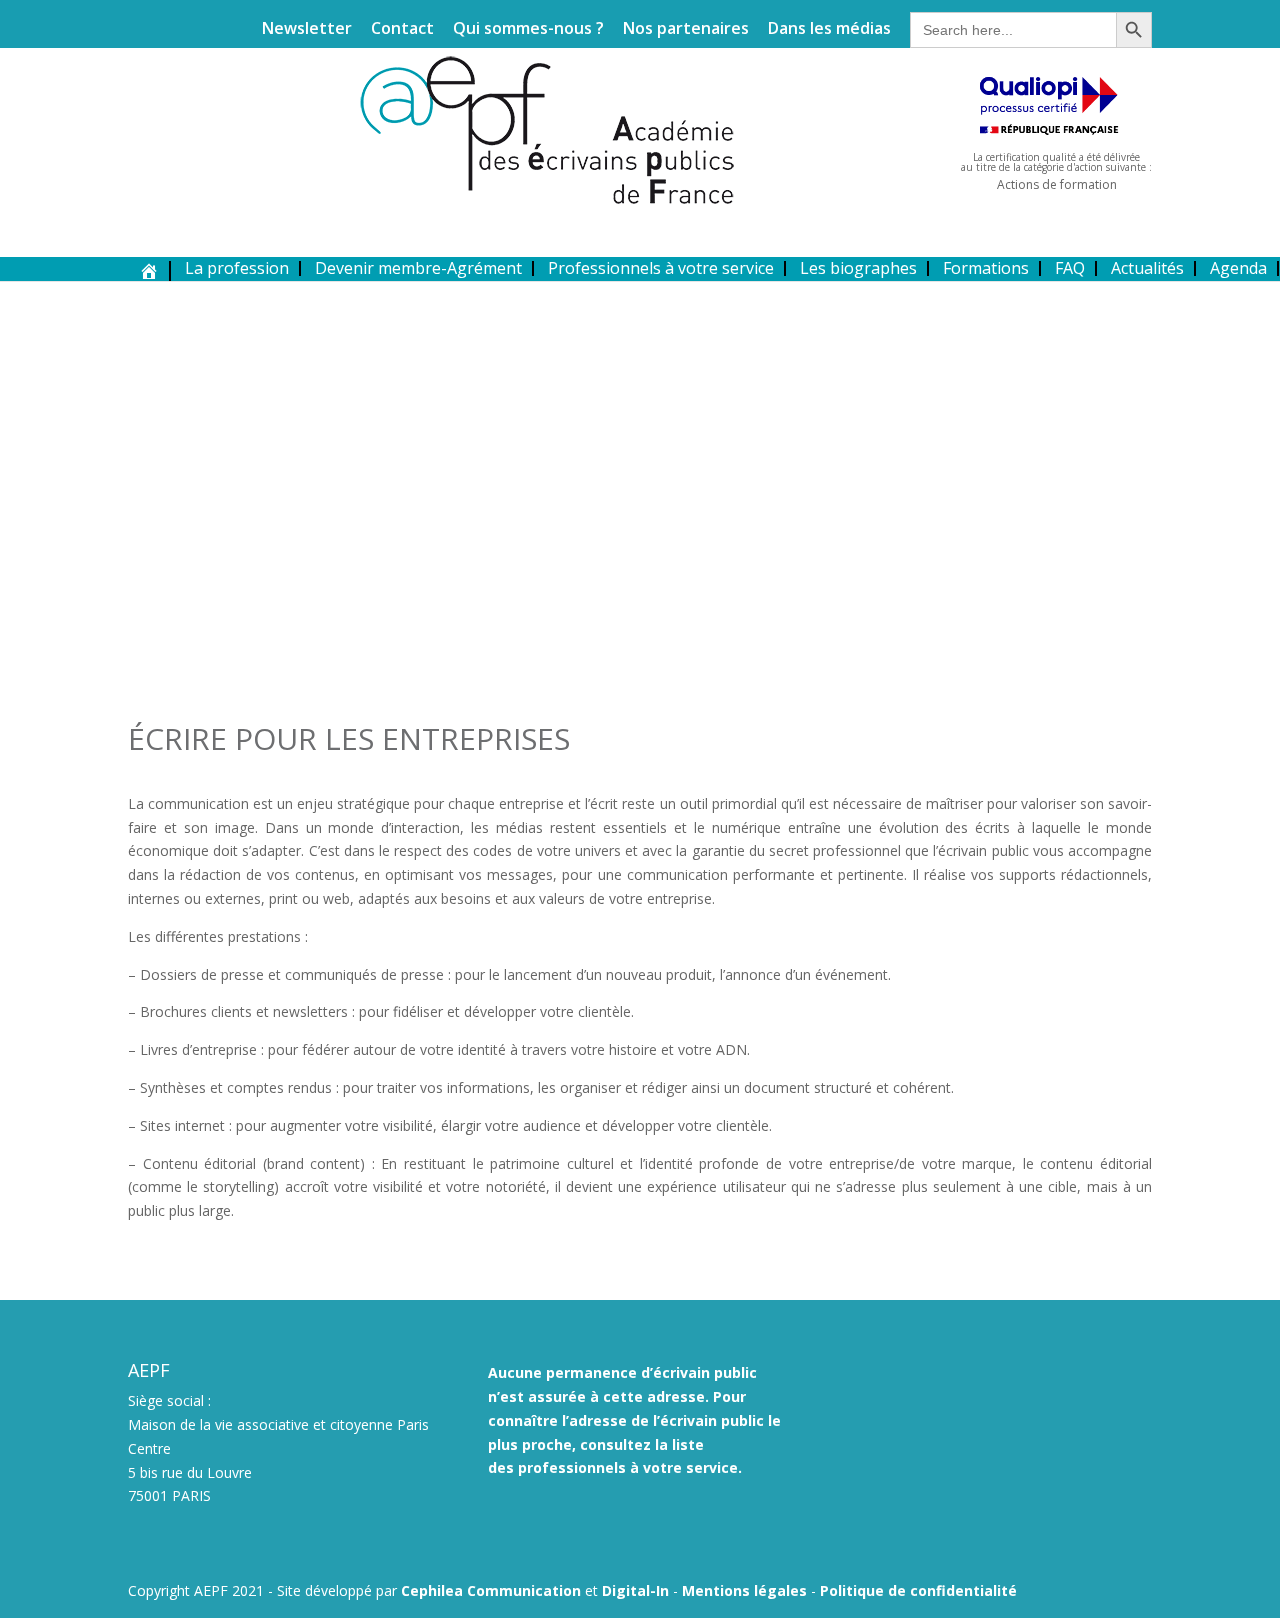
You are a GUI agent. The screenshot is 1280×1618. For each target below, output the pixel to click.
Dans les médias (829, 29)
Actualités (1147, 268)
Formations (986, 268)
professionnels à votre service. (630, 1467)
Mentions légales (744, 1590)
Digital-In (635, 1590)
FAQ (1070, 268)
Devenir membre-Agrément (418, 268)
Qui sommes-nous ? (528, 29)
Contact (402, 29)
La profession (237, 268)
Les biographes (858, 268)
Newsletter (307, 29)
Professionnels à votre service (661, 268)
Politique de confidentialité (918, 1590)
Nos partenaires (686, 29)
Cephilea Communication (491, 1590)
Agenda (1238, 268)
